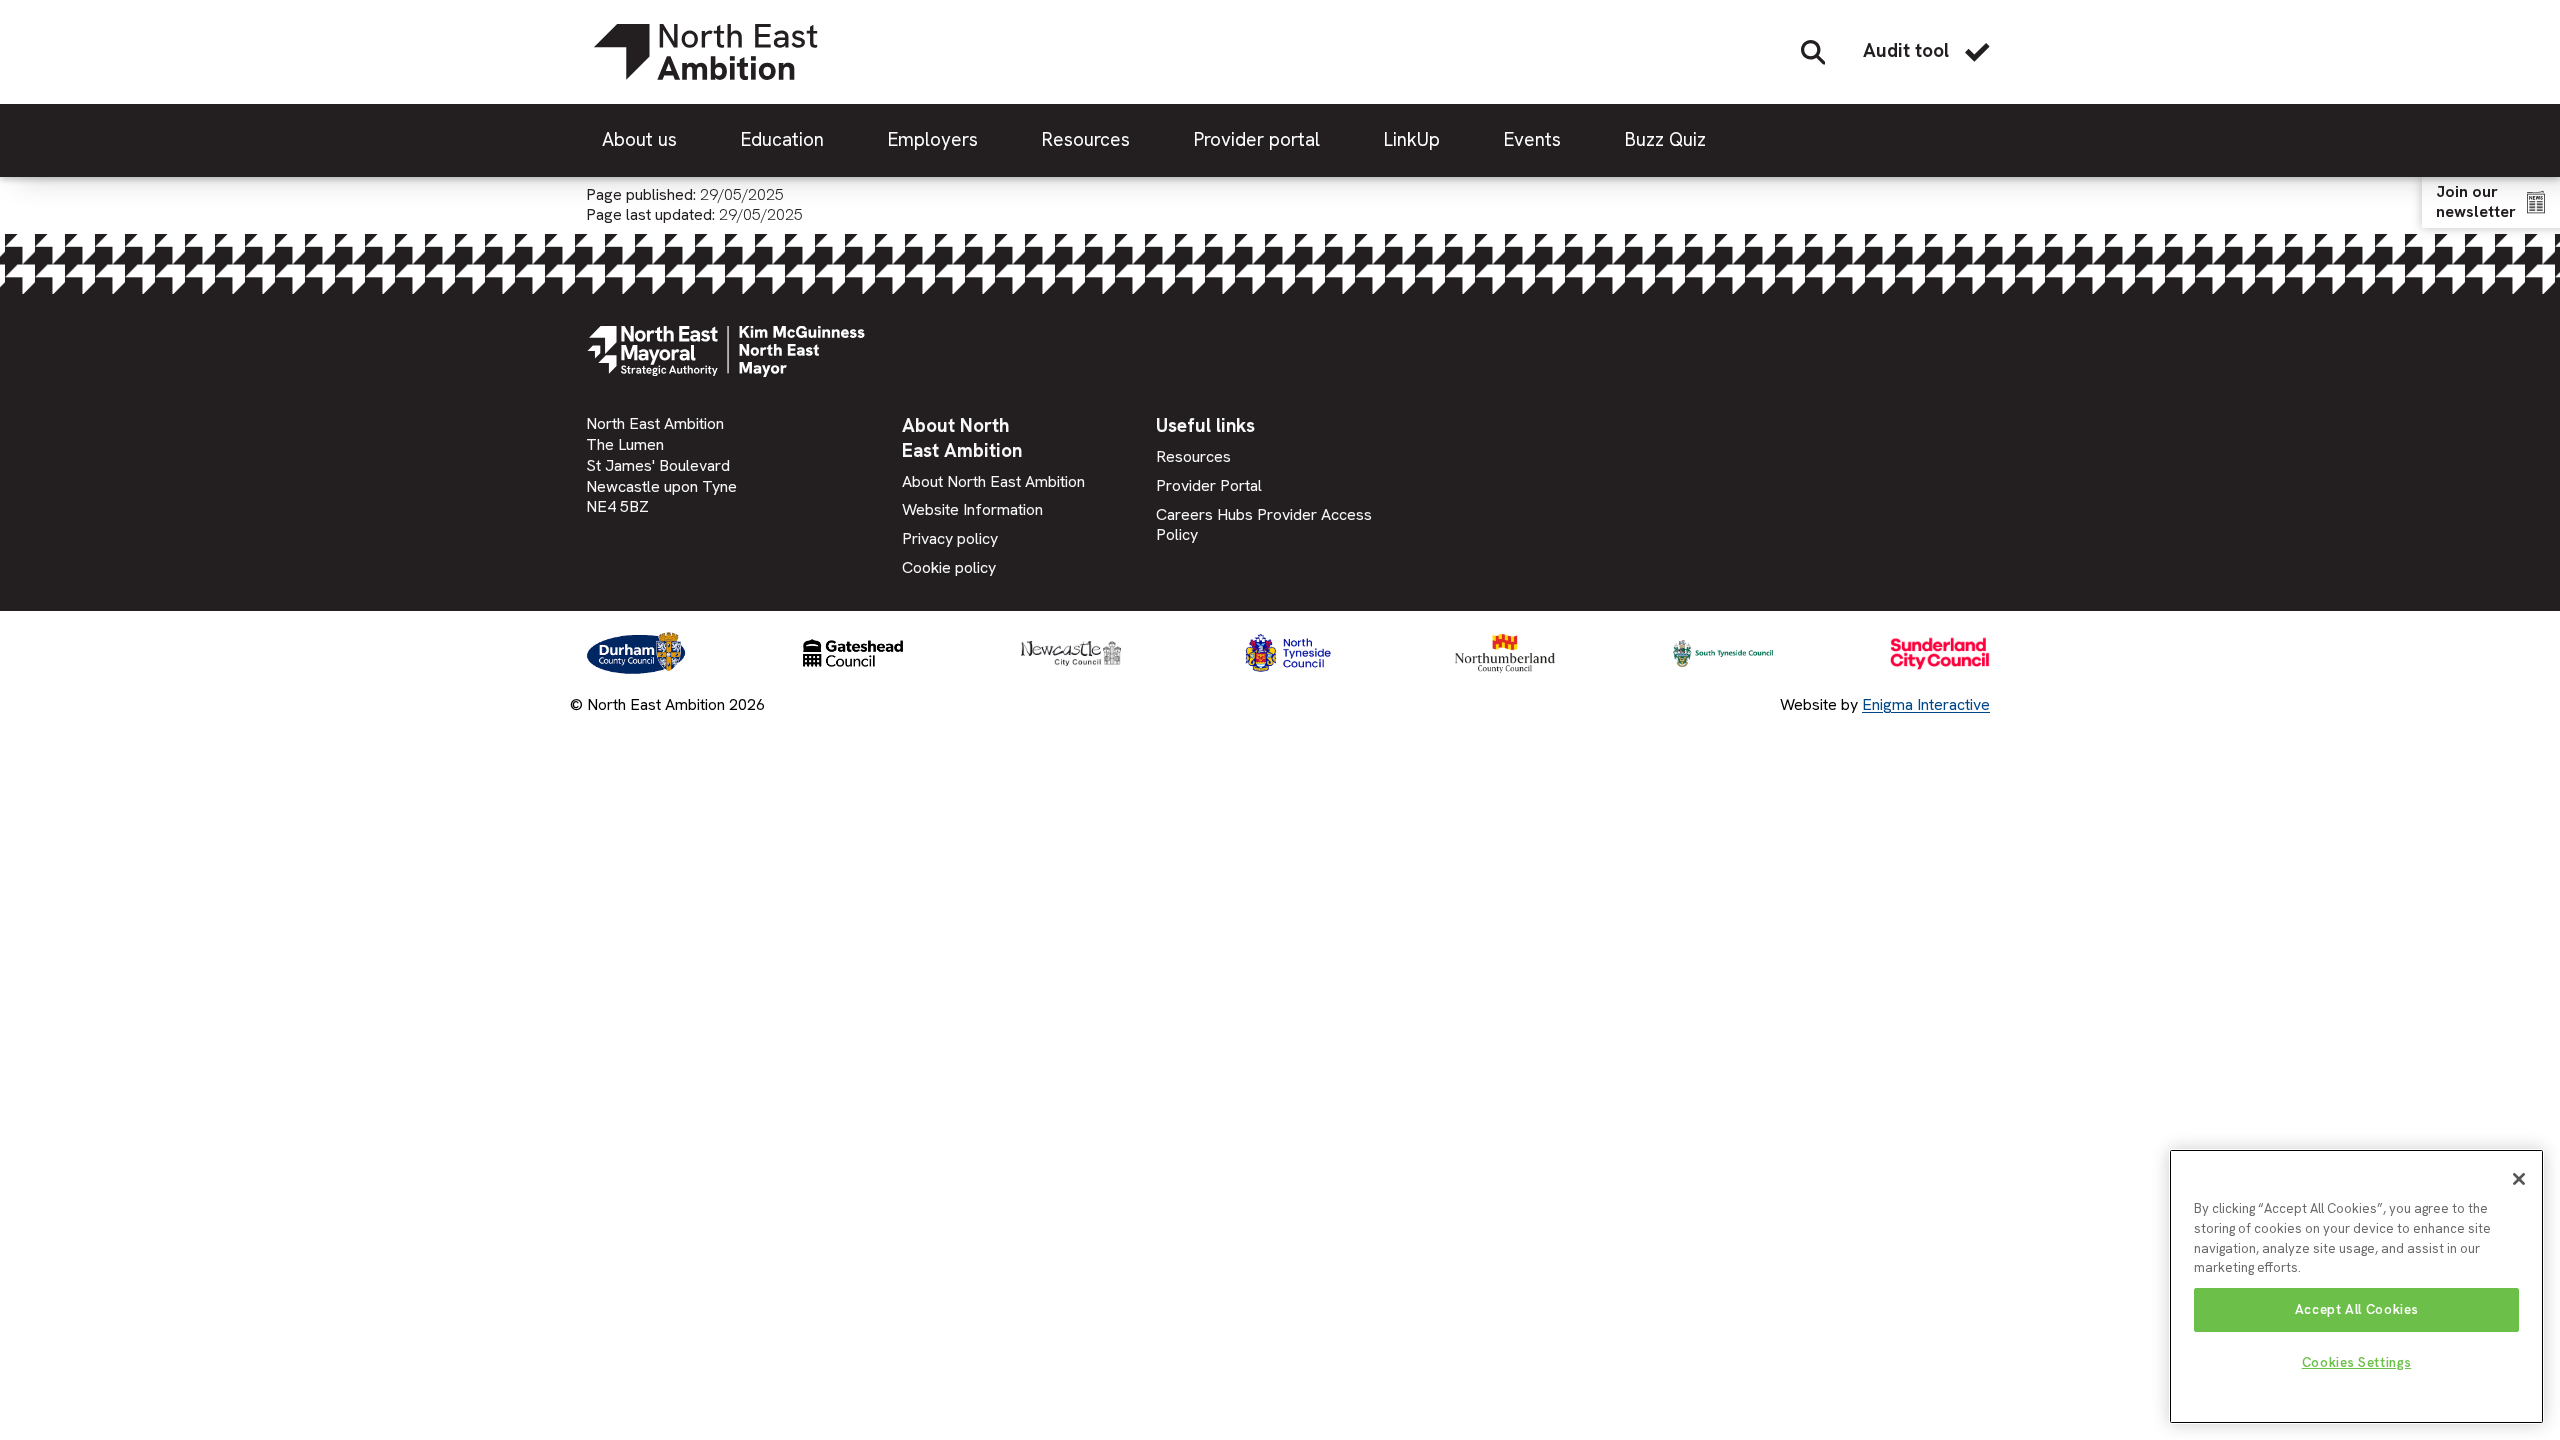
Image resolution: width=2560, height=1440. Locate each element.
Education (782, 139)
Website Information (972, 509)
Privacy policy (950, 538)
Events (1532, 139)
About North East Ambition (993, 481)
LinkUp (1412, 139)
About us (639, 139)
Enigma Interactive (1926, 704)
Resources (1086, 139)
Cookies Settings (2357, 1362)
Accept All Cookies (2357, 1309)
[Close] (2519, 1179)
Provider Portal (1209, 485)
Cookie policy (949, 567)
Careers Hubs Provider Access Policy (1264, 525)
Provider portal (1257, 139)
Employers (933, 139)
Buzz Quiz (1665, 139)
